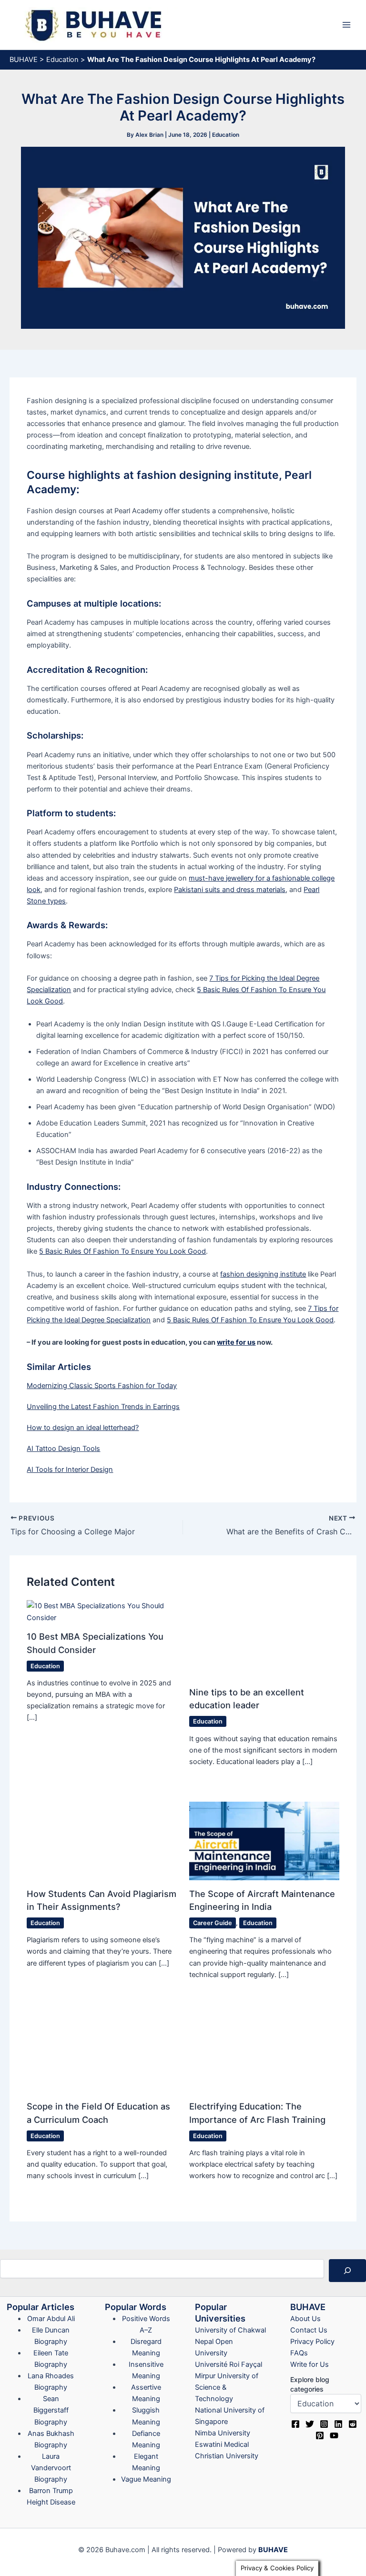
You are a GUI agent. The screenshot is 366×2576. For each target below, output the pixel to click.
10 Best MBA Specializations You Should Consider (131, 1625)
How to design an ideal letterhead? (83, 1428)
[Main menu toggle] (346, 25)
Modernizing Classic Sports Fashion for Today (102, 1386)
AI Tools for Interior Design (70, 1470)
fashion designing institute (263, 1274)
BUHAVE (24, 60)
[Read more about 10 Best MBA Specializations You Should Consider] (111, 1606)
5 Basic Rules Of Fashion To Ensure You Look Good (122, 1251)
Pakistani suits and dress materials (230, 890)
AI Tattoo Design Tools (63, 1449)
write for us (236, 1342)
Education (62, 60)
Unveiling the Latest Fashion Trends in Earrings (103, 1407)
